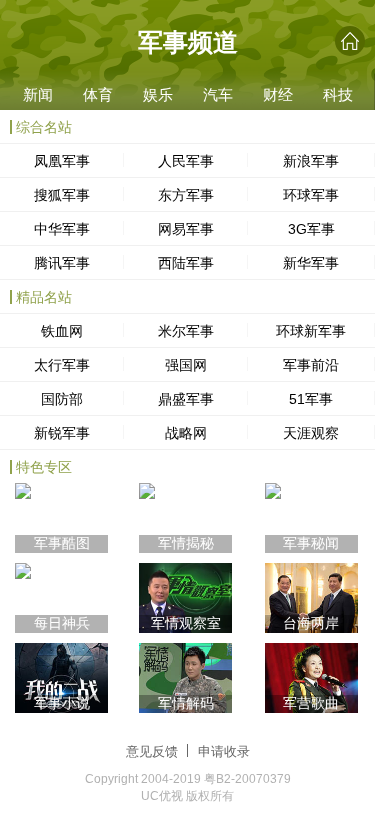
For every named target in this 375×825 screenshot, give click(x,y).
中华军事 (62, 229)
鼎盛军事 (186, 399)
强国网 (186, 365)
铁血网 (62, 331)
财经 (278, 94)
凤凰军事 (62, 161)
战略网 (186, 433)
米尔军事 (186, 331)
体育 (98, 94)
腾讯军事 (62, 263)
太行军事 (62, 365)
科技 (338, 94)
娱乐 (158, 94)
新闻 (38, 94)
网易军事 (186, 229)
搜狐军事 (62, 195)
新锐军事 (62, 433)
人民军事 (186, 161)
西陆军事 (186, 263)
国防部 (62, 399)
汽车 (218, 94)
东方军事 (186, 195)
